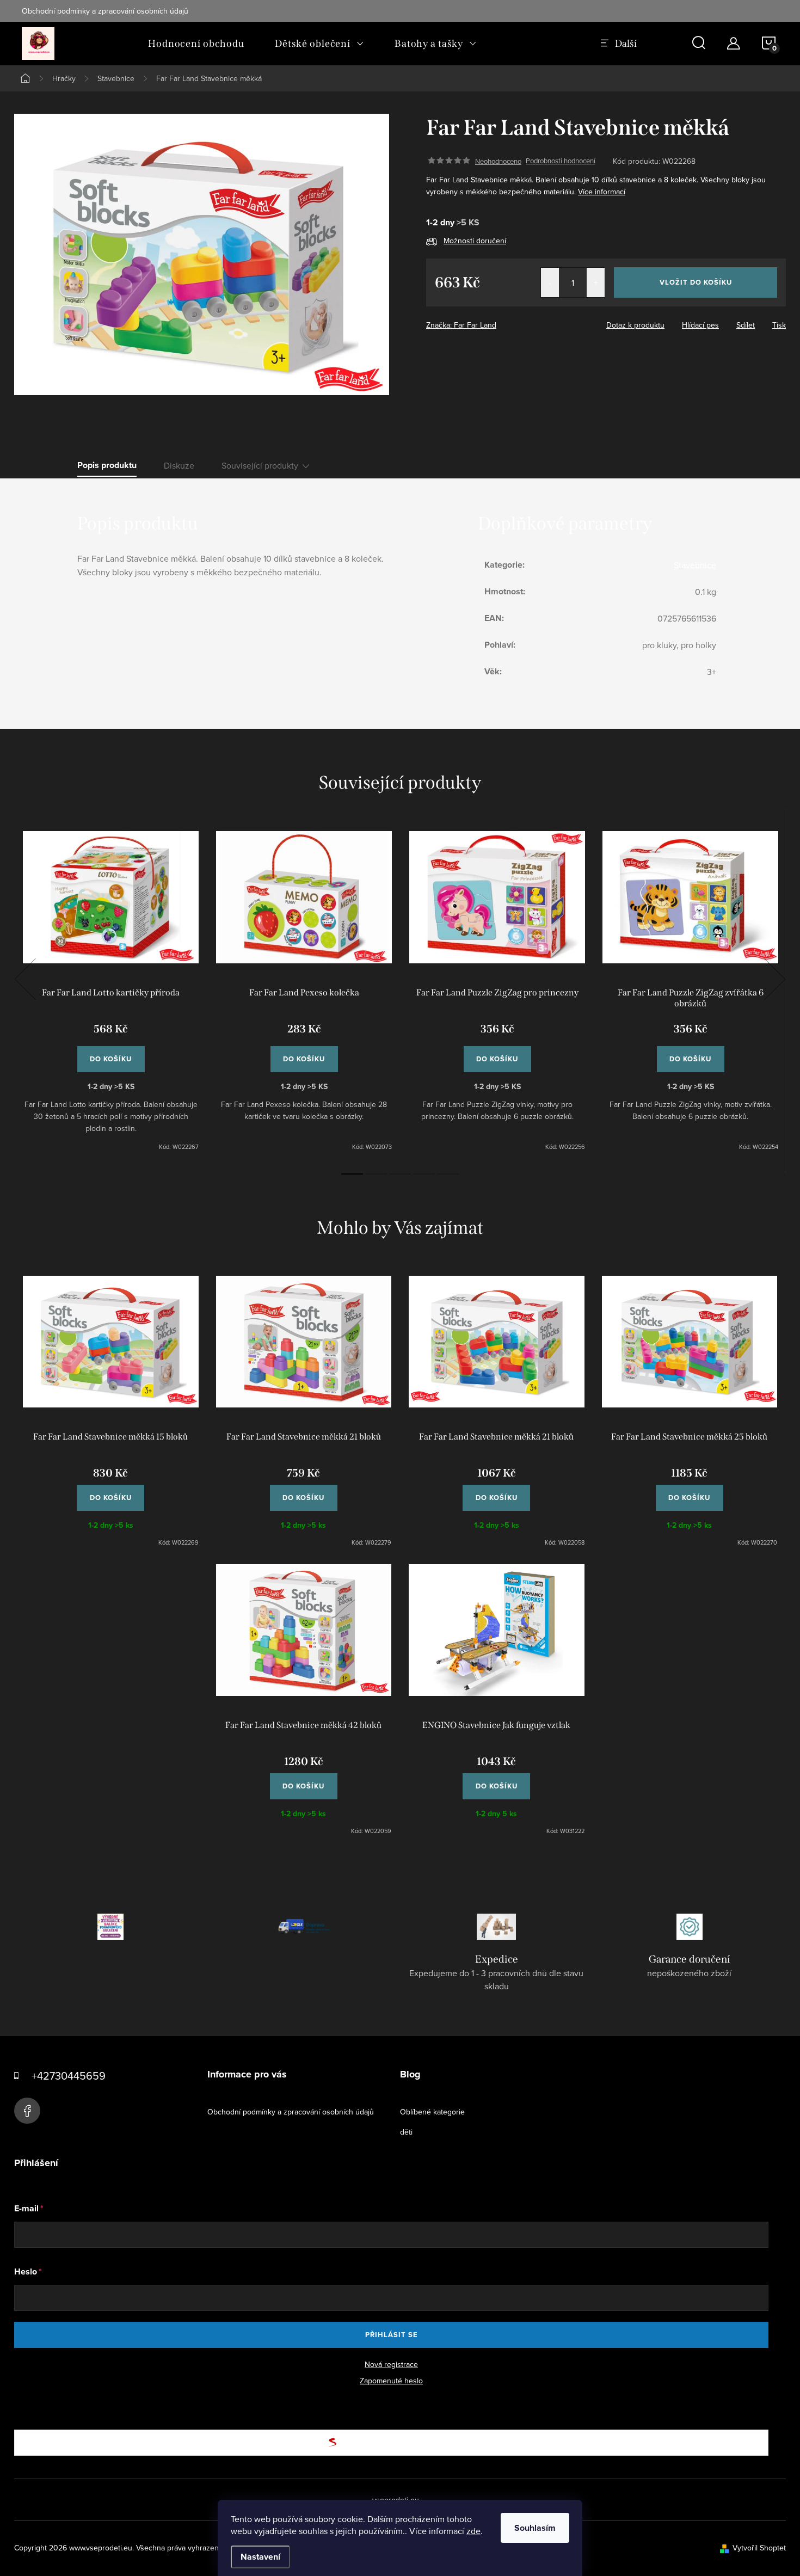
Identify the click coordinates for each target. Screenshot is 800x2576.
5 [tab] (448, 1174)
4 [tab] (424, 1174)
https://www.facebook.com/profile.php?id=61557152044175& (27, 2111)
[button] (111, 1492)
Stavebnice (695, 565)
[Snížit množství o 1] (550, 282)
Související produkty (260, 465)
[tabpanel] (111, 991)
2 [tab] (376, 1174)
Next (774, 979)
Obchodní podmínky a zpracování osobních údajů (105, 11)
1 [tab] (352, 1174)
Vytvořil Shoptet (759, 2548)
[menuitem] (196, 44)
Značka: (461, 325)
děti (406, 2132)
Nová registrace (391, 2364)
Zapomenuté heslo (391, 2381)
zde (473, 2531)
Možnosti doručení (475, 241)
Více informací (602, 192)
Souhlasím (535, 2528)
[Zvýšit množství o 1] (596, 282)
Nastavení (260, 2557)
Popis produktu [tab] (107, 465)
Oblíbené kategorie (432, 2112)
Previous (25, 979)
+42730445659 (69, 2076)
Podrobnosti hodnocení (561, 161)
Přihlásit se (392, 2335)
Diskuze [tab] (179, 465)
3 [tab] (400, 1174)
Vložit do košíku (696, 282)
